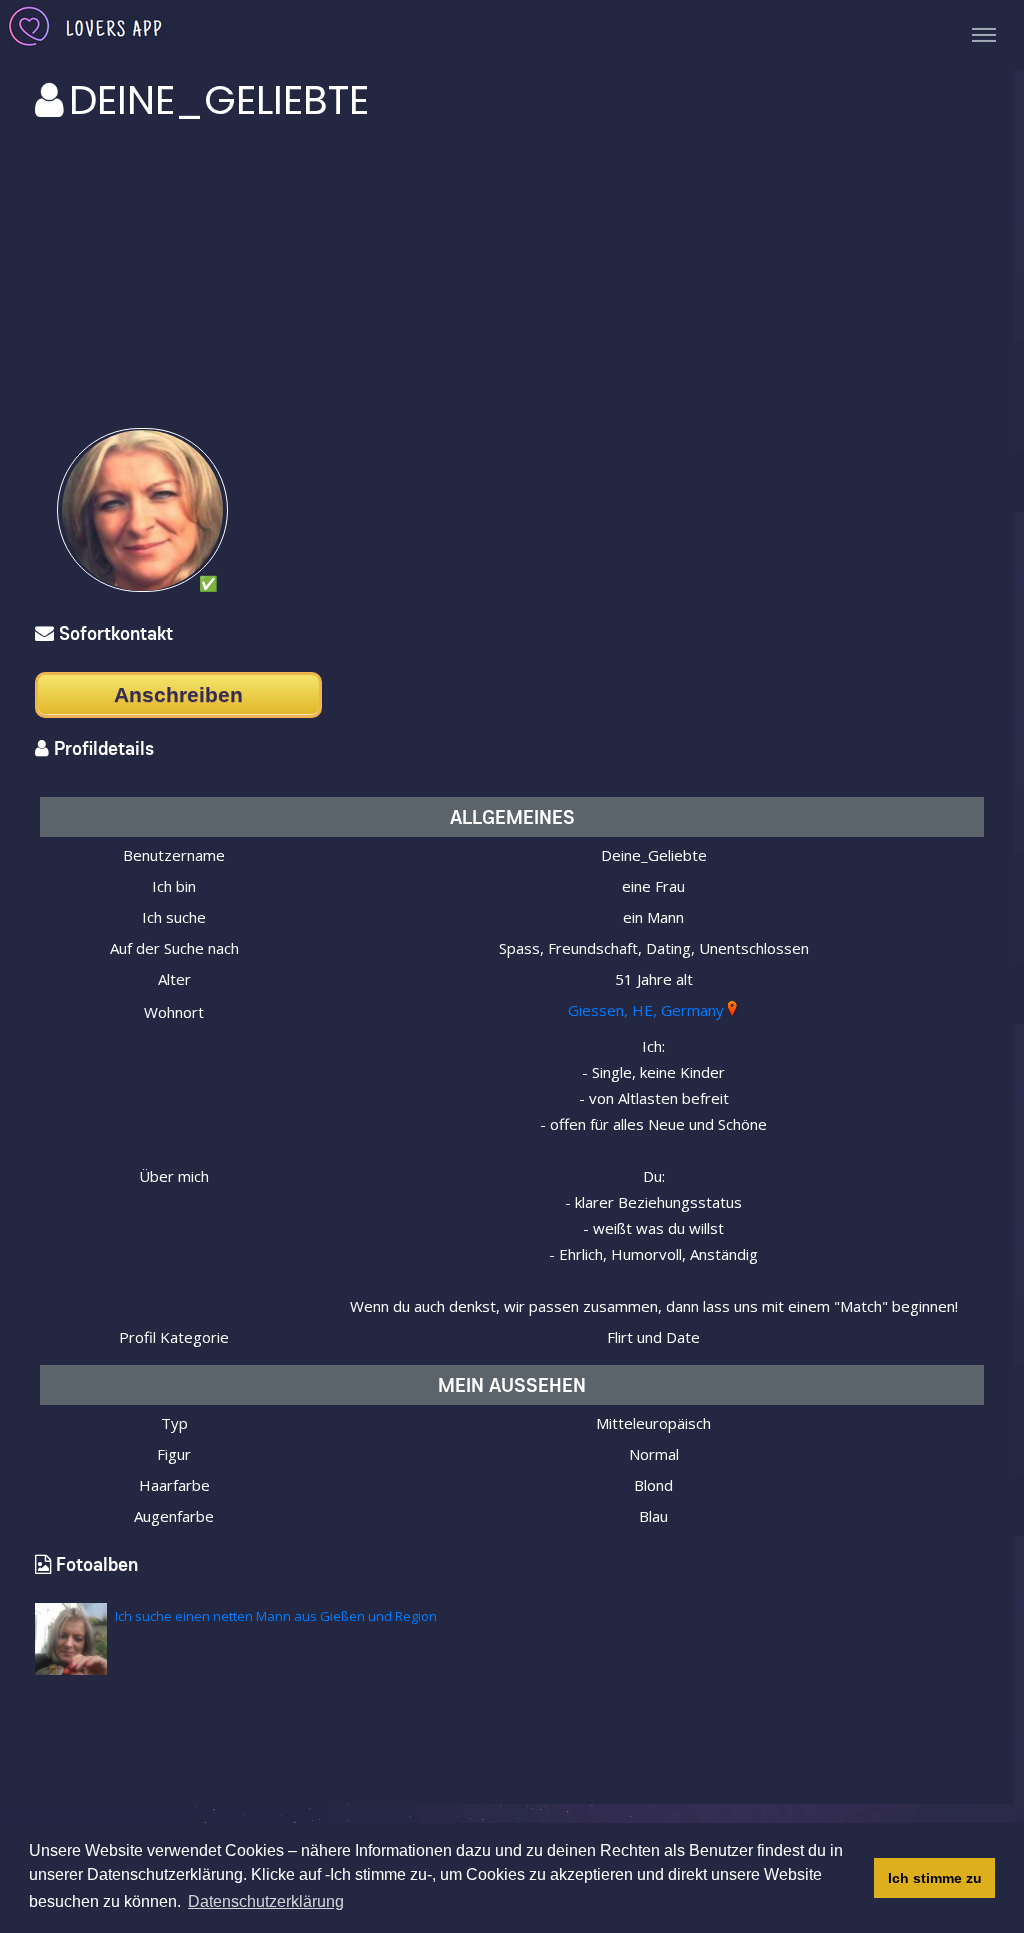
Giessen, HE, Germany (646, 1010)
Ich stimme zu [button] (935, 1878)
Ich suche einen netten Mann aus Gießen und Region (276, 1616)
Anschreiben (178, 694)
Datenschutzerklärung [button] (266, 1901)
